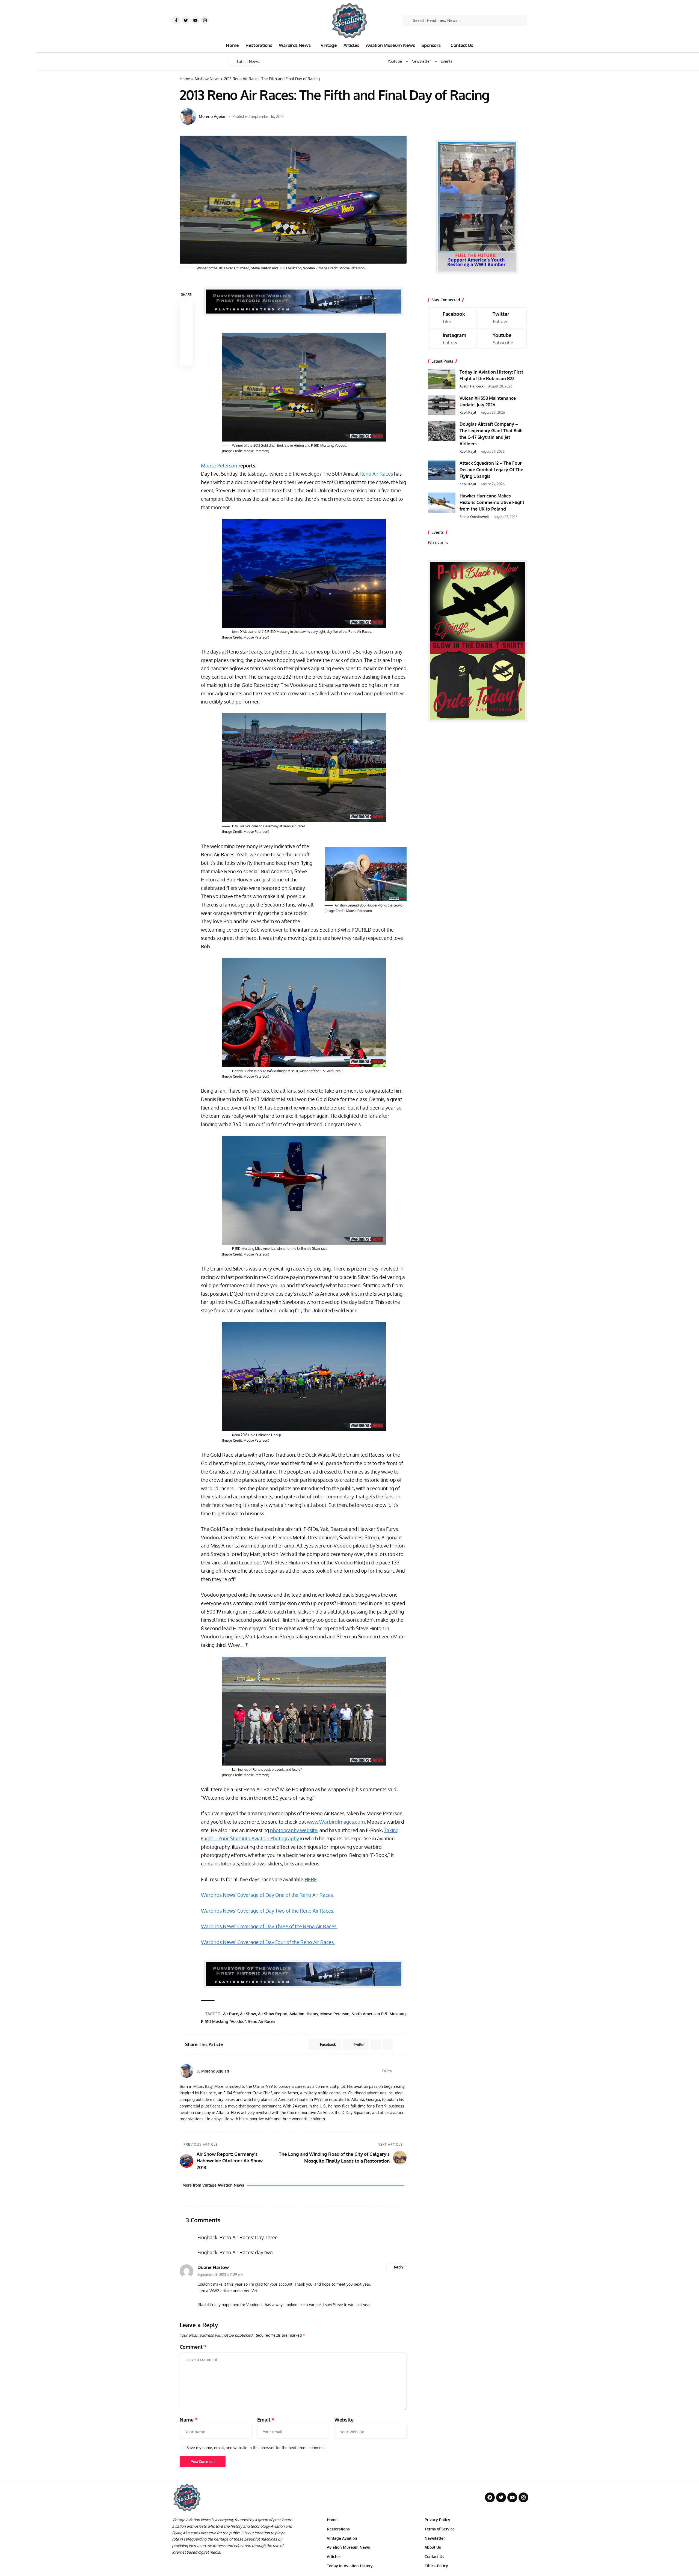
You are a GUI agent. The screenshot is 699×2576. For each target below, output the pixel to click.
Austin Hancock (472, 386)
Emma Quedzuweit (474, 517)
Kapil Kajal (468, 412)
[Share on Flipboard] (376, 2044)
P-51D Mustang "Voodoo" (223, 2021)
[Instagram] (205, 20)
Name (189, 2420)
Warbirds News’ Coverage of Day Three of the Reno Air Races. (269, 1926)
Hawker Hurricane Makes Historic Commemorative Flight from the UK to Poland (492, 502)
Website (344, 2420)
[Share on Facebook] (186, 307)
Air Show (248, 2014)
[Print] (186, 346)
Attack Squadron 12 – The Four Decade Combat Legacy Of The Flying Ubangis (491, 470)
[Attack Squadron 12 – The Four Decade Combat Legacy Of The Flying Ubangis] (442, 470)
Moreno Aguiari (213, 116)
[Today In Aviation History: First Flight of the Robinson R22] (442, 379)
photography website (294, 1830)
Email (266, 2420)
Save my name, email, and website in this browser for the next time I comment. (256, 2447)
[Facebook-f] (176, 20)
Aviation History (304, 2014)
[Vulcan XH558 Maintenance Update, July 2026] (442, 405)
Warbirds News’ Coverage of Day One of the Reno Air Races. (267, 1895)
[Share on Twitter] (186, 320)
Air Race (231, 2014)
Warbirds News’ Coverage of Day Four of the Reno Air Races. (268, 1942)
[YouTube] (404, 2071)
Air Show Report (273, 2014)
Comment (193, 2347)
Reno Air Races (376, 474)
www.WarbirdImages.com (336, 1822)
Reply (399, 2267)
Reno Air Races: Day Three (249, 2237)
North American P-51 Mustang (379, 2014)
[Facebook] (397, 2071)
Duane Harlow (213, 2267)
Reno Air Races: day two (246, 2252)
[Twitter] (186, 20)
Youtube (395, 61)
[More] (186, 359)
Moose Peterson (219, 466)
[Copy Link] (186, 333)
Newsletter (421, 61)
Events (447, 61)
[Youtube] (195, 20)
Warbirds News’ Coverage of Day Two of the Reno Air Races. (268, 1911)
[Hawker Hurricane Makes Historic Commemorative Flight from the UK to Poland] (442, 503)
